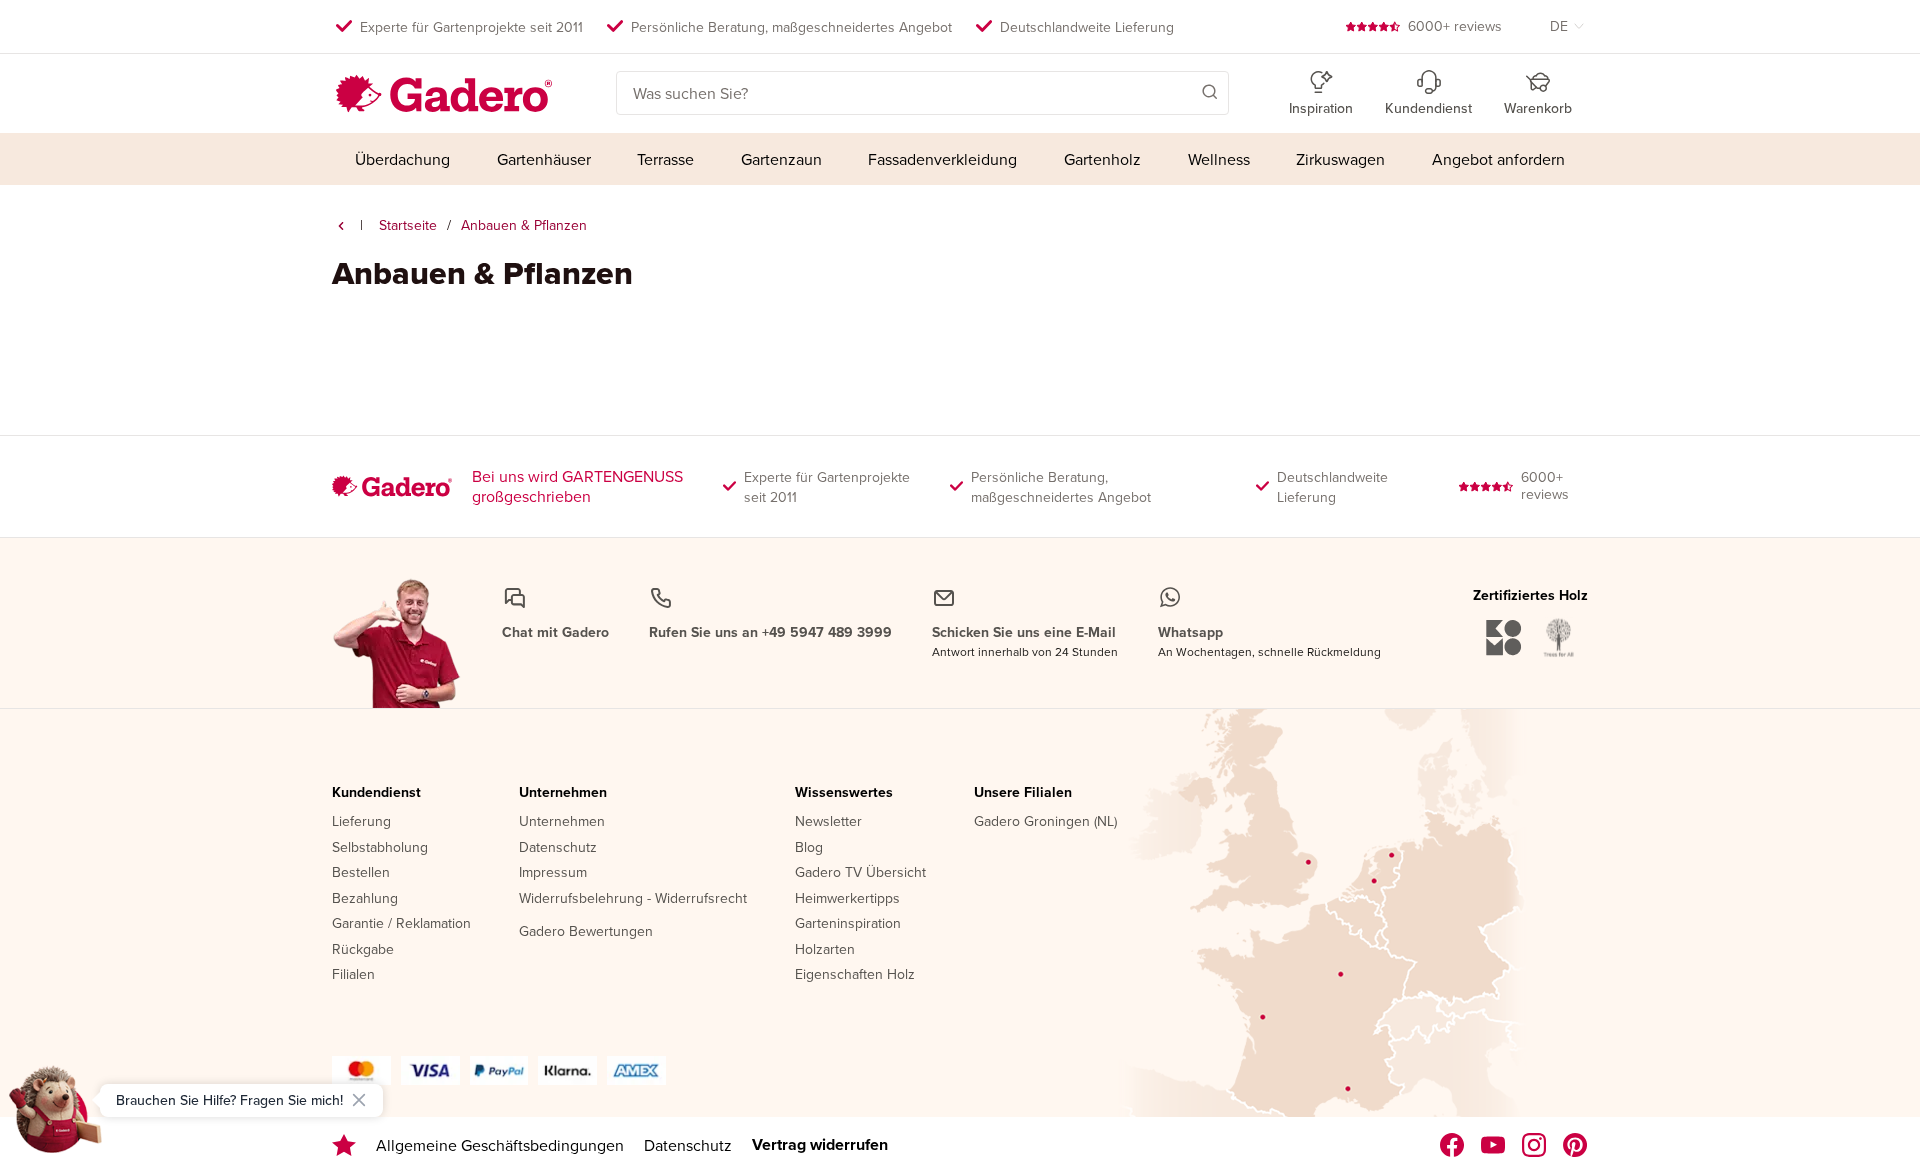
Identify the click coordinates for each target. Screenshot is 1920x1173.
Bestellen (361, 873)
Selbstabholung (380, 848)
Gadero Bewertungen (586, 932)
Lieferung (361, 822)
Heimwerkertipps (847, 899)
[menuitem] (403, 159)
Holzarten (825, 950)
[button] (1181, 91)
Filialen (353, 975)
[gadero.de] (1534, 1145)
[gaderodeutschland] (1452, 1145)
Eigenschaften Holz (855, 975)
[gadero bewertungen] (344, 1145)
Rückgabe (363, 950)
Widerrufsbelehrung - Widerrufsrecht (633, 899)
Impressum (553, 873)
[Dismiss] (359, 1100)
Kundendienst (376, 793)
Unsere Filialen (1023, 793)
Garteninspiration (848, 924)
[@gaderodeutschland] (1493, 1145)
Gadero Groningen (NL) (1045, 822)
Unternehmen (563, 793)
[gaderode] (1575, 1145)
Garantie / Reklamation (401, 924)
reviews (1455, 26)
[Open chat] (56, 1117)
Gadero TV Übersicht (860, 873)
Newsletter (828, 822)
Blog (809, 848)
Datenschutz (558, 848)
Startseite (408, 225)
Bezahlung (365, 899)
